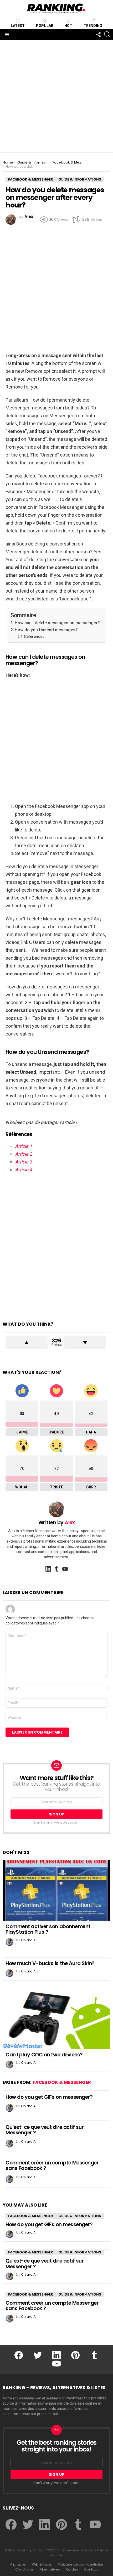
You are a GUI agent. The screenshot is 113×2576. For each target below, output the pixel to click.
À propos (18, 2564)
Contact (91, 2569)
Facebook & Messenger (62, 2082)
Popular (45, 26)
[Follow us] (98, 35)
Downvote (85, 1343)
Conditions (24, 2569)
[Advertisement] (56, 96)
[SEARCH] (107, 35)
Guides (72, 2569)
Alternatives (50, 2569)
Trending (93, 26)
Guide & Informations (80, 2216)
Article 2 (24, 1154)
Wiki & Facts (42, 2564)
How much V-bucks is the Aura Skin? (50, 1963)
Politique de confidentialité (81, 2564)
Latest (18, 26)
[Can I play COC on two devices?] (56, 2019)
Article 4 (24, 1170)
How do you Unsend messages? (46, 630)
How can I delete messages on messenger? (57, 623)
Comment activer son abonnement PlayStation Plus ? (48, 1929)
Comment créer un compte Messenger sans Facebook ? (52, 2166)
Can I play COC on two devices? (44, 2055)
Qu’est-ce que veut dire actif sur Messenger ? (45, 2130)
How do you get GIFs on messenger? (49, 2097)
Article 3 (24, 1162)
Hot (68, 26)
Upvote (27, 1343)
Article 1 (24, 1146)
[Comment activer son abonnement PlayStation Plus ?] (56, 1890)
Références (34, 637)
